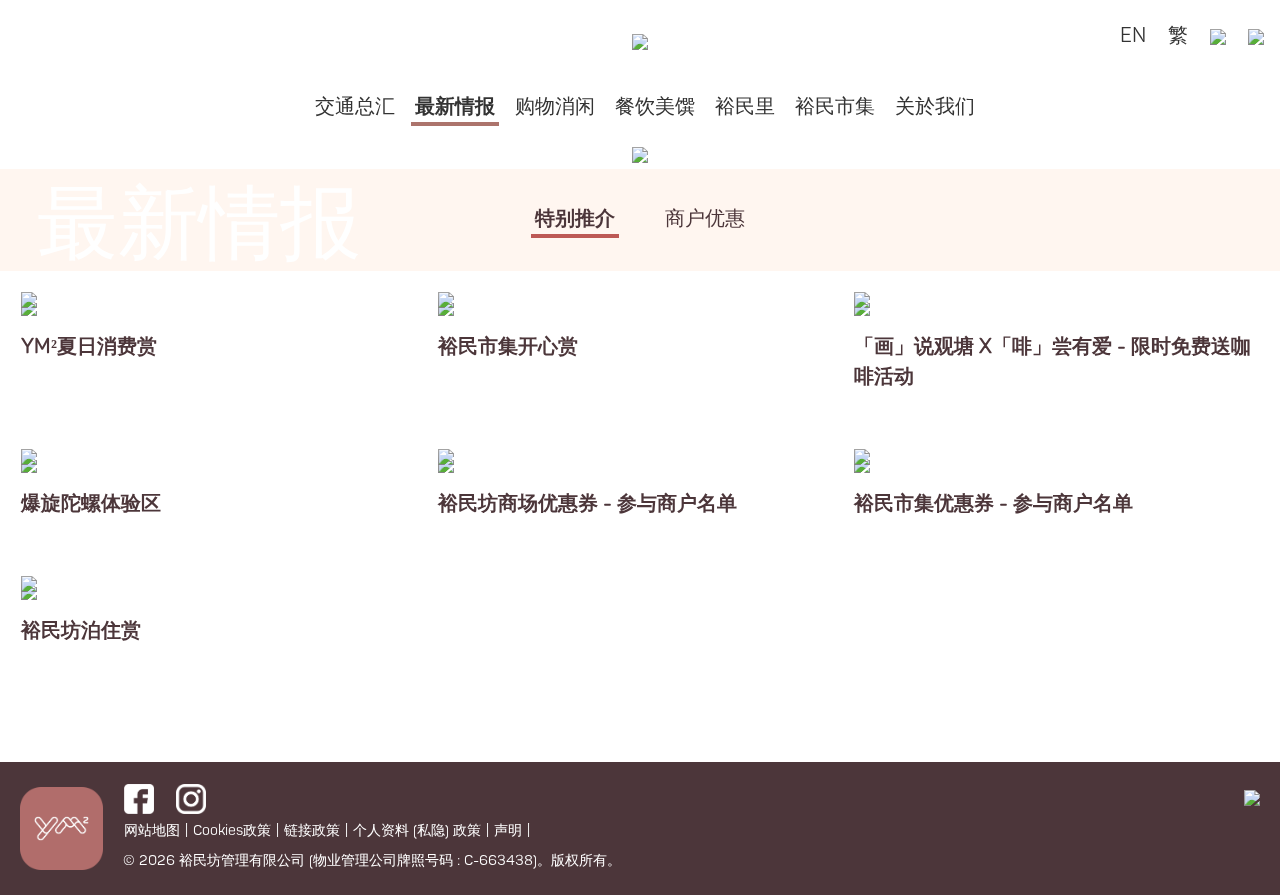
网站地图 (152, 830)
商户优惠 (705, 218)
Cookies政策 (232, 830)
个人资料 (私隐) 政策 (417, 830)
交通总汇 (355, 106)
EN (1133, 35)
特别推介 (575, 218)
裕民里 (745, 106)
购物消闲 (555, 106)
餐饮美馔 (655, 106)
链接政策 (312, 830)
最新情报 (455, 106)
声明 (508, 830)
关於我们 (935, 106)
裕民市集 (835, 106)
